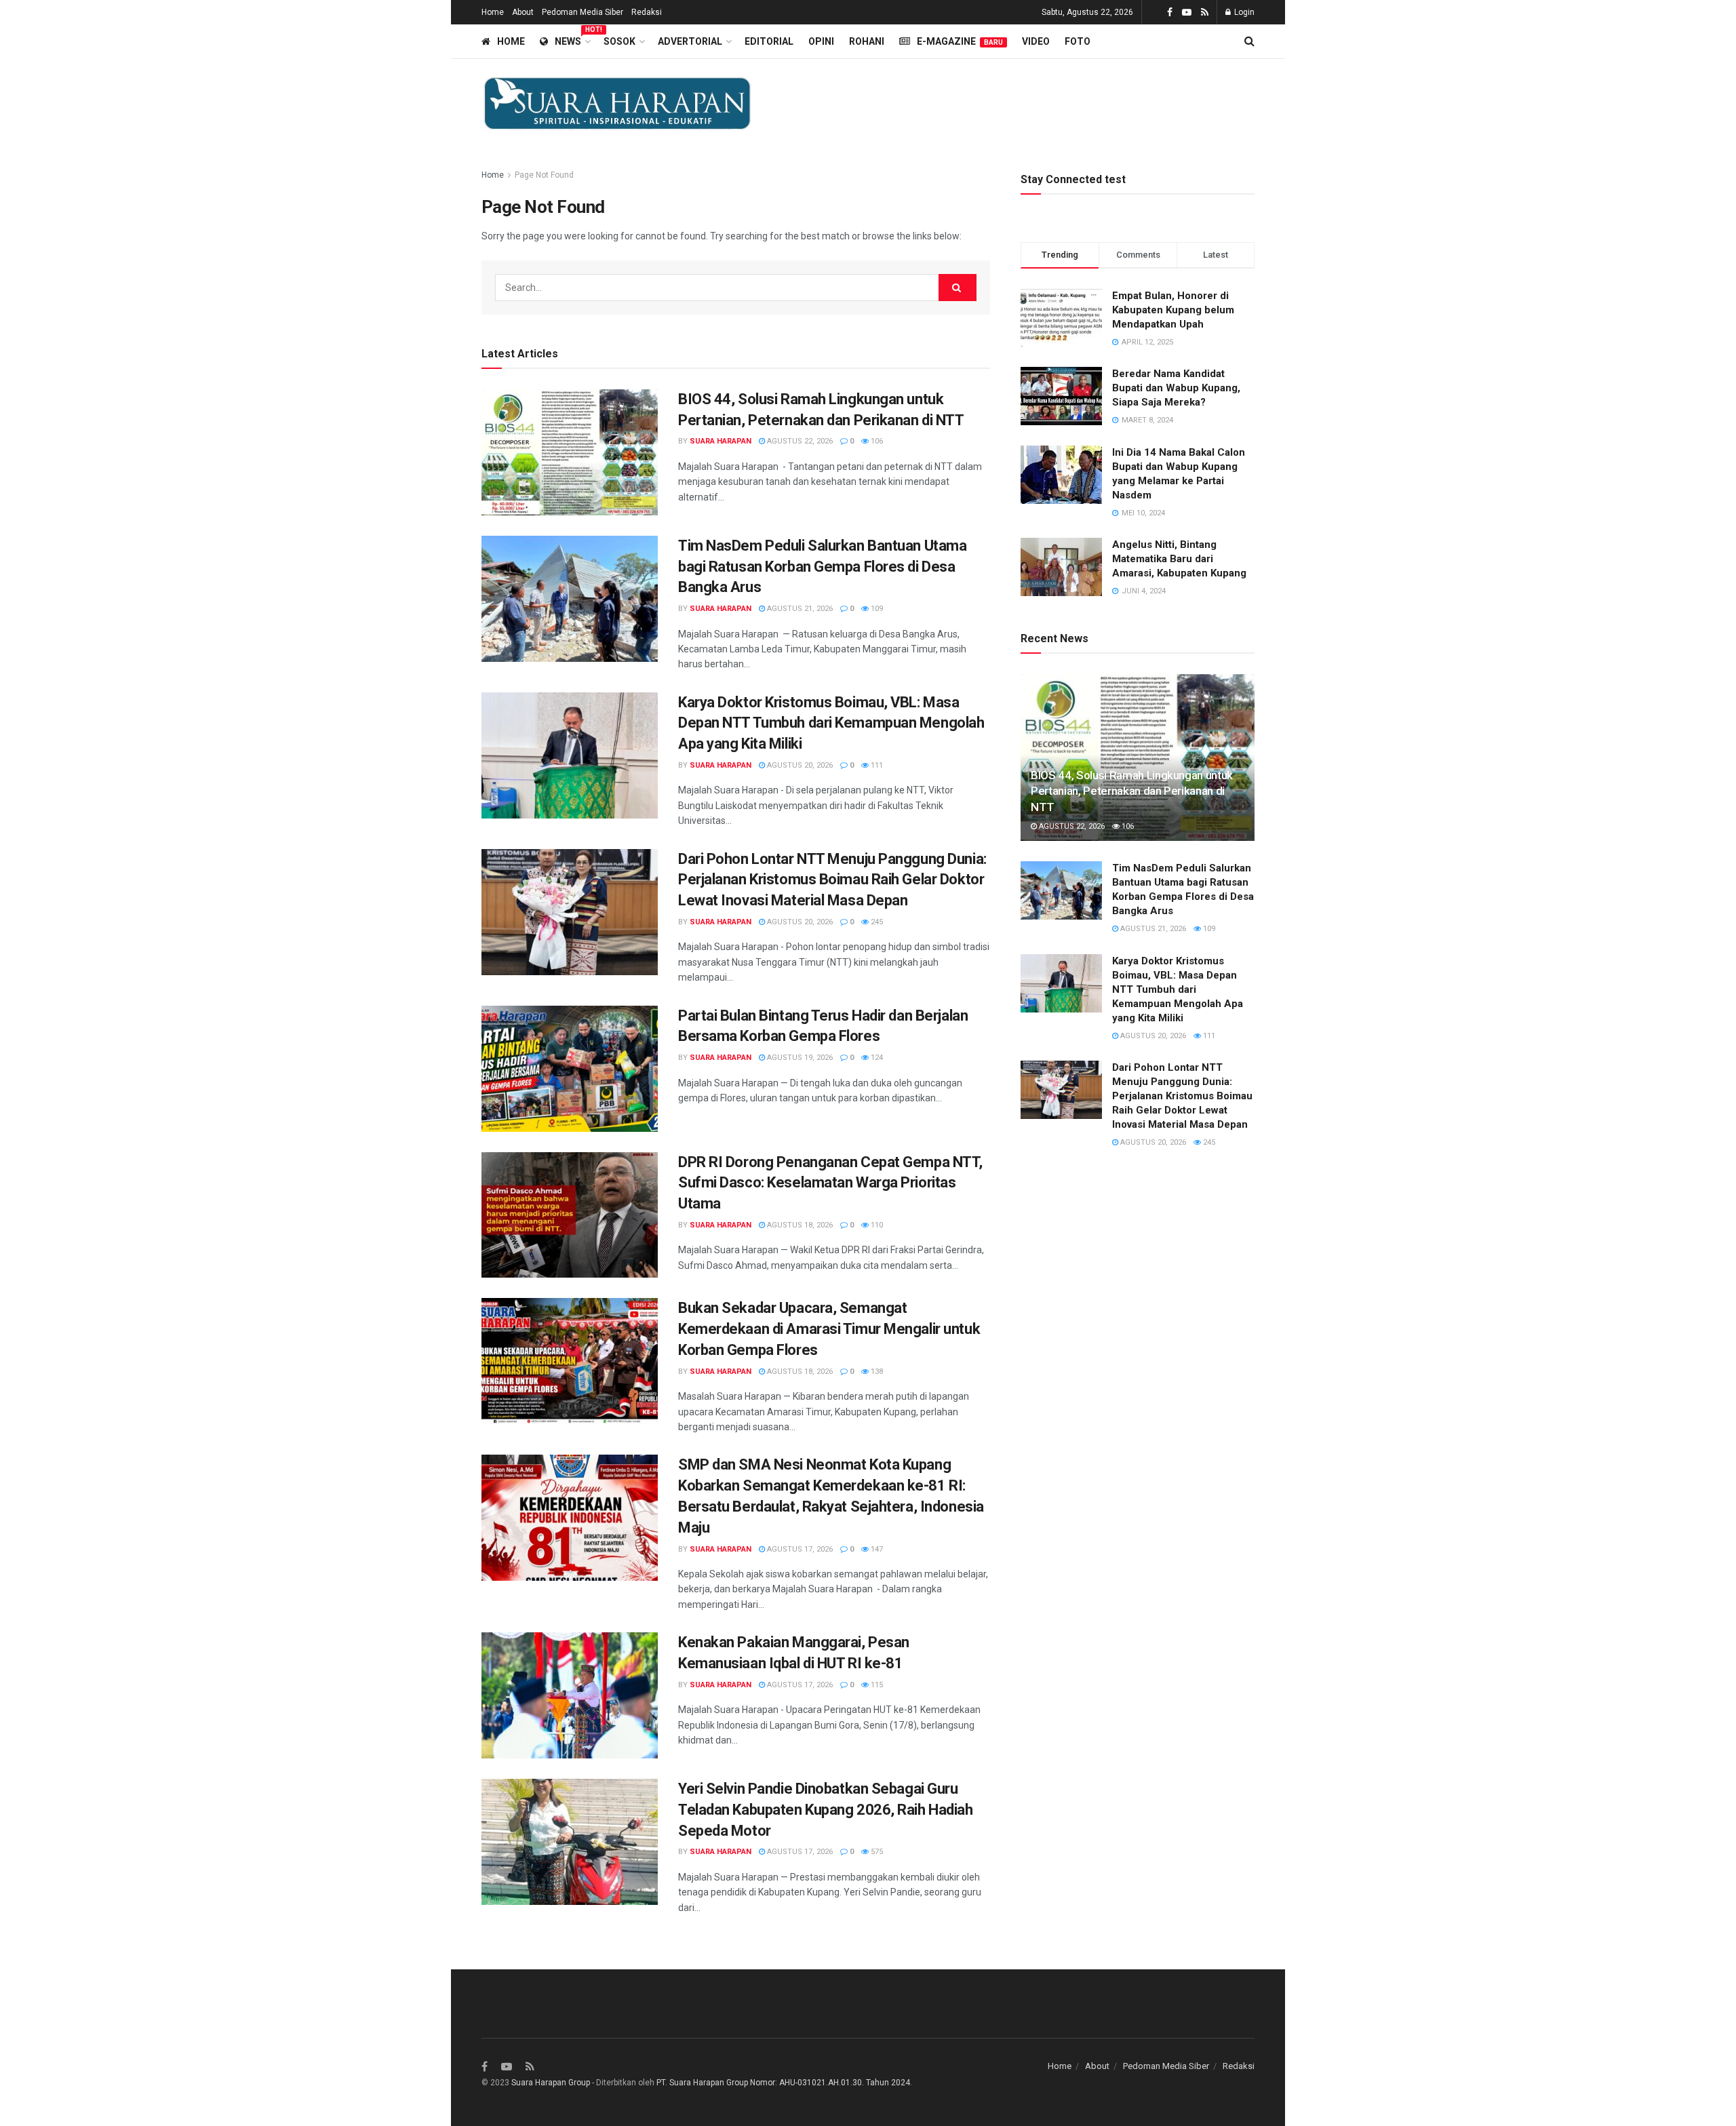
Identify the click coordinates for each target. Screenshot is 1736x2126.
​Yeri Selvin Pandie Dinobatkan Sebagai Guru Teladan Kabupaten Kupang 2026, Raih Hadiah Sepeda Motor (826, 1810)
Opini (821, 41)
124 (876, 1058)
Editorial (769, 41)
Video (1036, 41)
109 (876, 609)
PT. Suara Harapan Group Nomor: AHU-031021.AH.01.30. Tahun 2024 (783, 2083)
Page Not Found (544, 175)
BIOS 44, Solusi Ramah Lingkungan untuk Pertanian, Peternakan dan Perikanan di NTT (1132, 791)
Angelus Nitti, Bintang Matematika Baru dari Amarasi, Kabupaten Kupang (1179, 559)
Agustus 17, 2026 (799, 1549)
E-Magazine (960, 41)
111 (876, 765)
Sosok (619, 41)
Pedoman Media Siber (583, 12)
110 (876, 1225)
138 (876, 1372)
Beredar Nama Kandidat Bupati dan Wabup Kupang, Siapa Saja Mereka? (1176, 388)
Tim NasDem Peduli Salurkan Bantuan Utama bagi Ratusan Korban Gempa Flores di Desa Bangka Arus (822, 567)
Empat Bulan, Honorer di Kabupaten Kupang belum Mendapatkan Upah (1173, 310)
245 (876, 922)
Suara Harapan (721, 441)
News (572, 39)
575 (876, 1852)
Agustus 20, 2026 (799, 765)
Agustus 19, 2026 (799, 1058)
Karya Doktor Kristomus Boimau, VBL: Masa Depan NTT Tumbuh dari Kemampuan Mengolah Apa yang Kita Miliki (831, 723)
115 (876, 1685)
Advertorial (690, 41)
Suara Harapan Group (551, 2083)
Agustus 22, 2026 (799, 441)
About (523, 12)
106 (876, 441)
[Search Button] (958, 288)
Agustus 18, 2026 (799, 1225)
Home (493, 12)
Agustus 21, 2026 (799, 609)
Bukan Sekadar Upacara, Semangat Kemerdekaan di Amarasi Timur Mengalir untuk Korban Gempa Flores (829, 1329)
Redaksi (647, 12)
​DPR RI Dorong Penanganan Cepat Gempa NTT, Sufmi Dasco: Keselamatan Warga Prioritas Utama (830, 1183)
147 (876, 1549)
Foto (1078, 41)
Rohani (867, 41)
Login (1243, 12)
